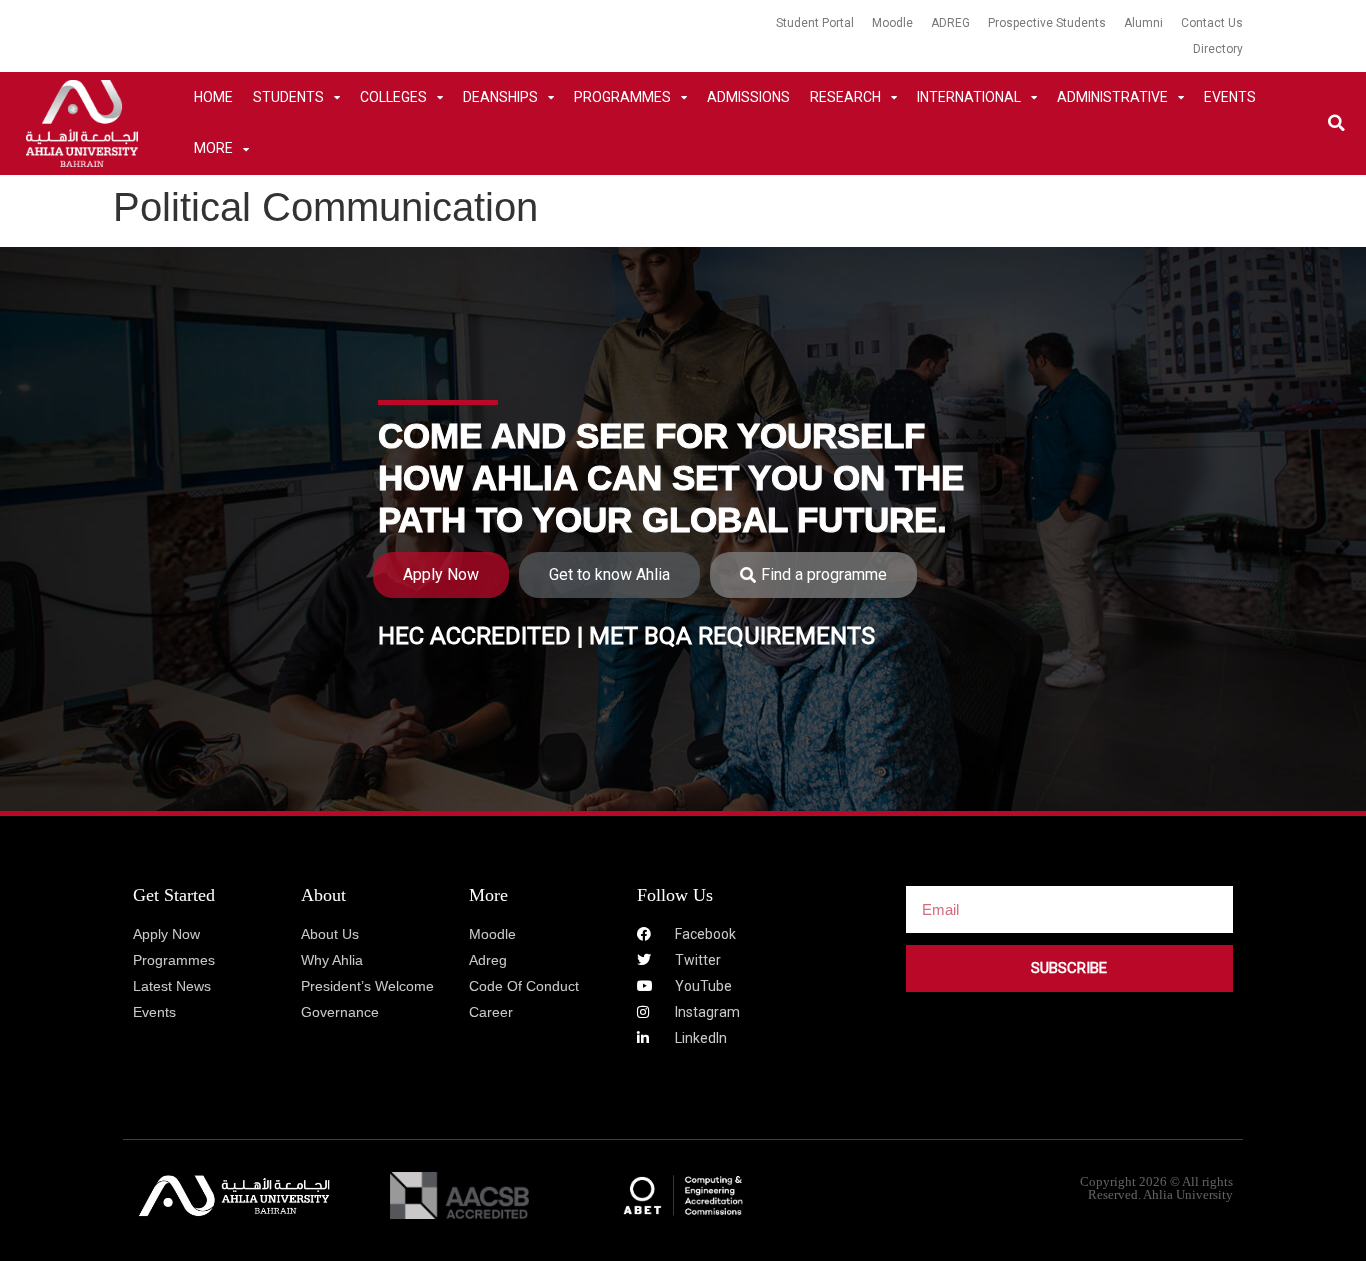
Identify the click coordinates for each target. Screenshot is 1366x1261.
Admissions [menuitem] (748, 97)
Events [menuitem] (1230, 97)
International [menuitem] (969, 97)
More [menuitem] (213, 148)
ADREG (950, 23)
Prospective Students (1047, 23)
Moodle (892, 23)
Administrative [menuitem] (1112, 97)
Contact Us (1212, 23)
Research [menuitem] (845, 97)
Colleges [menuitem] (393, 97)
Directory (1218, 49)
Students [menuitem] (288, 97)
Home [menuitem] (213, 97)
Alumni (1143, 23)
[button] (1336, 123)
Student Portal (815, 23)
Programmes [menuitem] (622, 97)
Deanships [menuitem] (500, 97)
